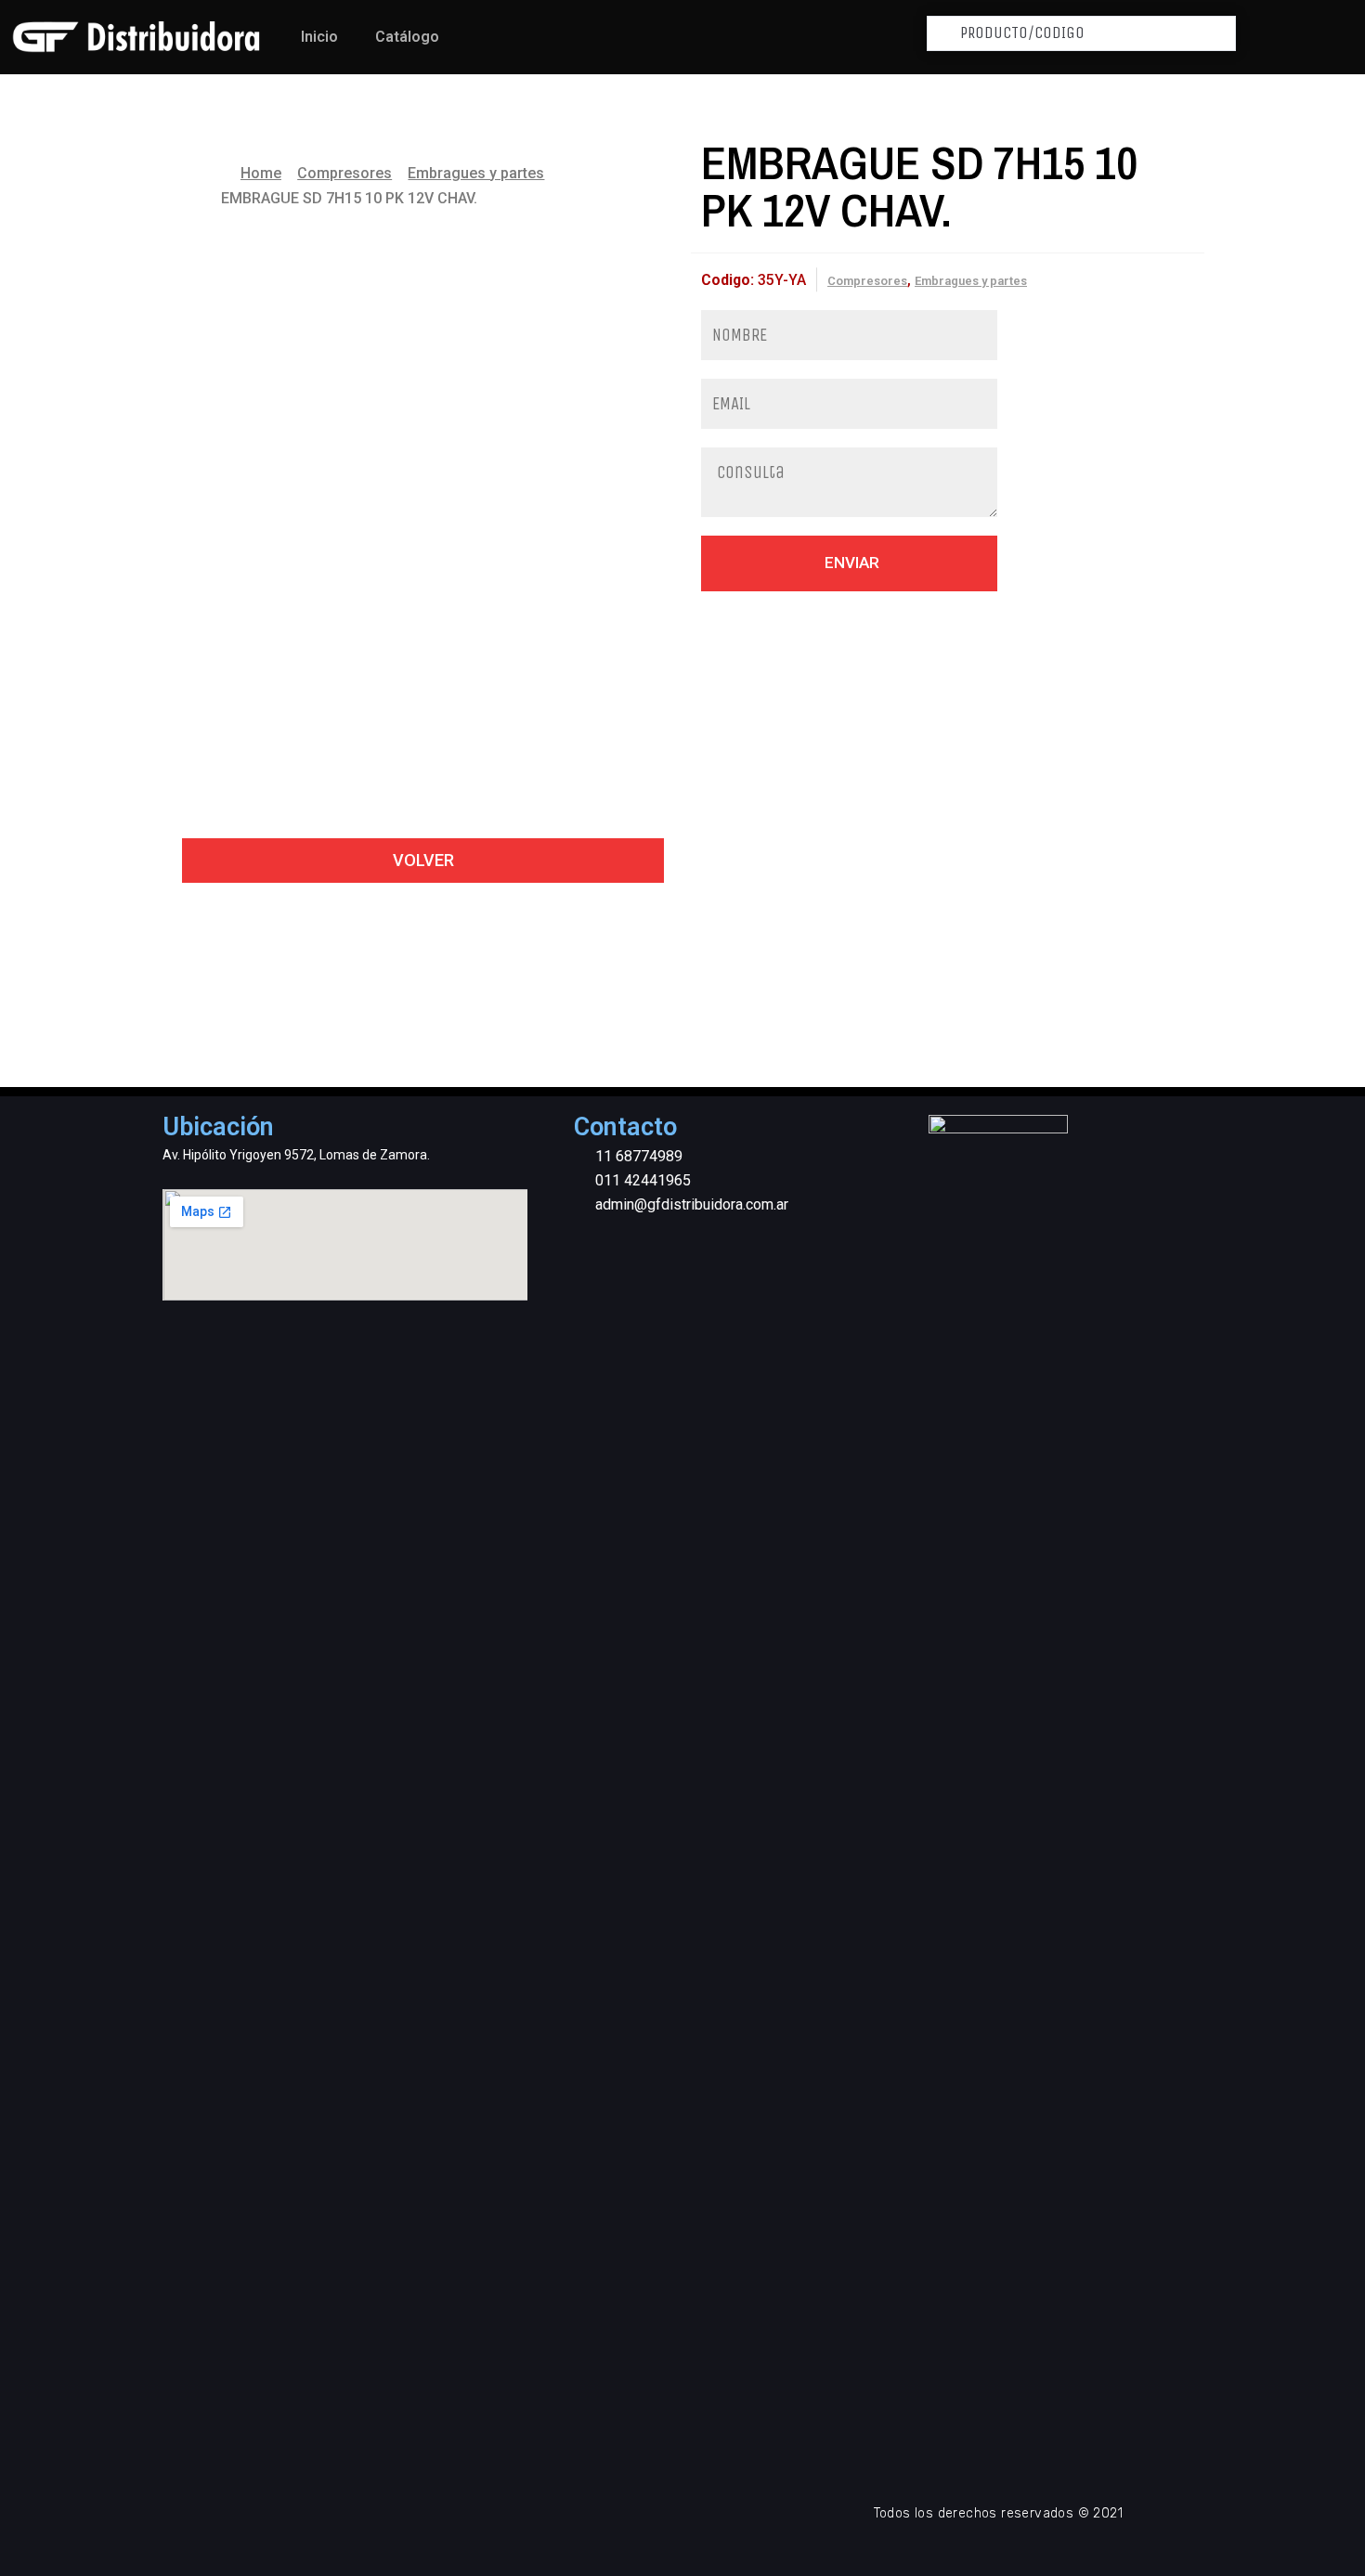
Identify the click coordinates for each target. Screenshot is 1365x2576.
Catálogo (407, 37)
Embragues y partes (476, 173)
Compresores (344, 173)
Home (261, 173)
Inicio (319, 37)
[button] (423, 861)
